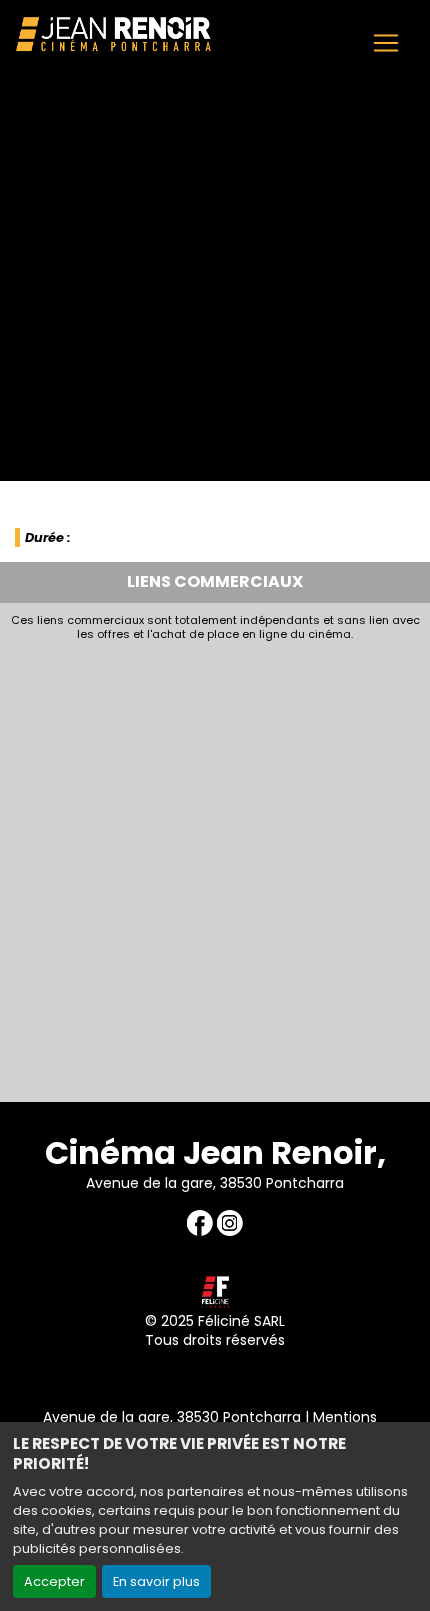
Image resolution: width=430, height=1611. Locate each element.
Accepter (54, 1581)
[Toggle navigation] (386, 43)
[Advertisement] (215, 867)
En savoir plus (156, 1581)
